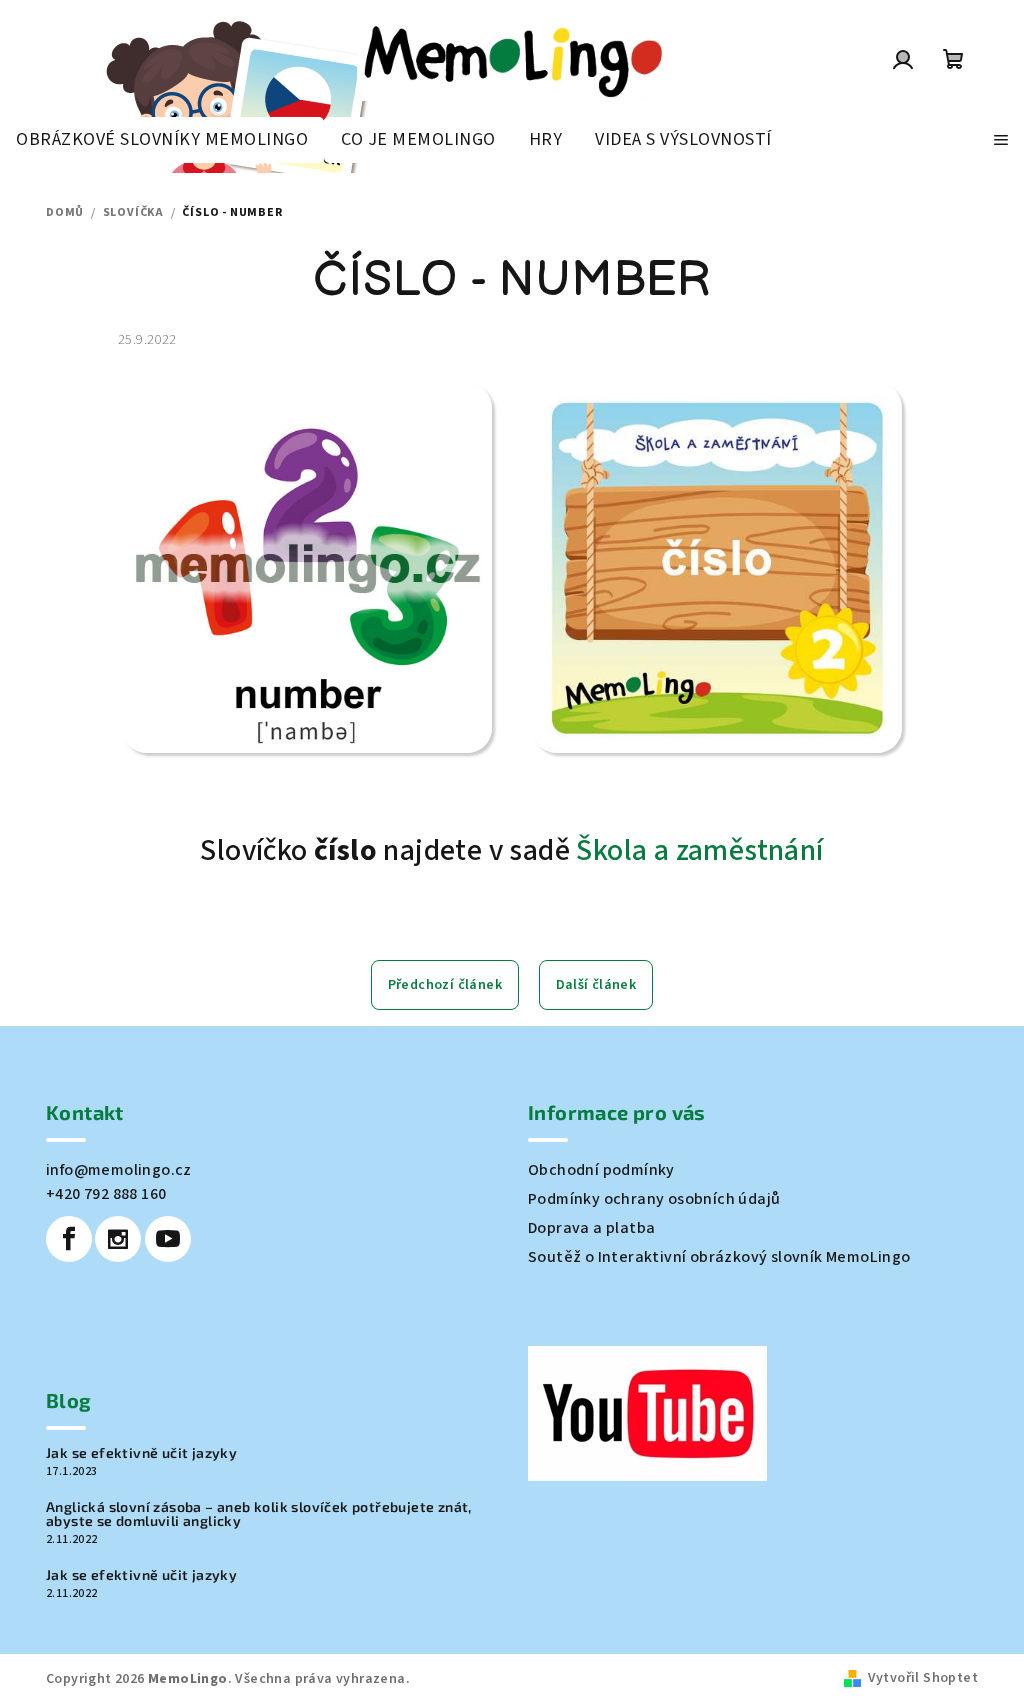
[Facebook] (69, 1239)
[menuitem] (162, 140)
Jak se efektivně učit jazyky (141, 1453)
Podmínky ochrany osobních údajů (654, 1199)
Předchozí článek (445, 985)
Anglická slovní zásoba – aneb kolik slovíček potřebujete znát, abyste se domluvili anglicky (259, 1514)
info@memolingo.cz (119, 1170)
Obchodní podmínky (601, 1170)
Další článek (596, 985)
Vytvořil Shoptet (923, 1678)
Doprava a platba (591, 1228)
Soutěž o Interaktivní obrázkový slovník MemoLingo (719, 1257)
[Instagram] (118, 1239)
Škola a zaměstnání (699, 850)
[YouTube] (168, 1239)
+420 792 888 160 (106, 1194)
